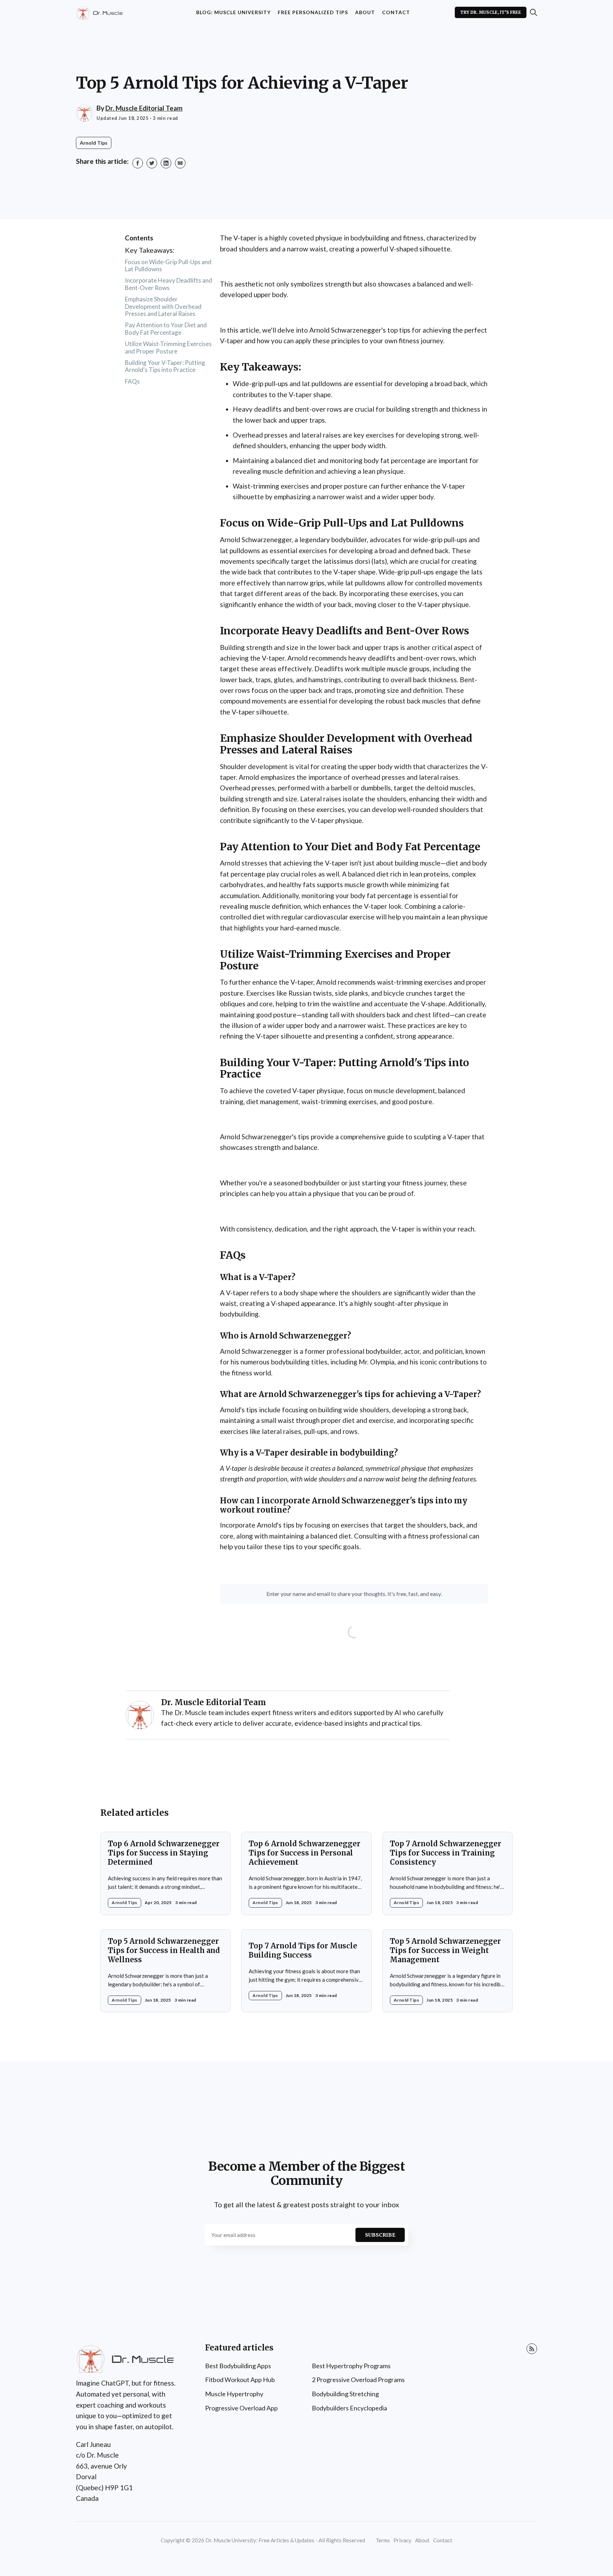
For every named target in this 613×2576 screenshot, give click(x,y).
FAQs (132, 381)
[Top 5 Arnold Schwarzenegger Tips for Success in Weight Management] (448, 1971)
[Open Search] (534, 12)
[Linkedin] (166, 163)
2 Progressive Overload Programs (358, 2380)
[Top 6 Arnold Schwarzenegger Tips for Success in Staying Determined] (165, 1873)
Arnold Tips (94, 143)
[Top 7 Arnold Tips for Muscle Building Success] (306, 1971)
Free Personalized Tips (313, 12)
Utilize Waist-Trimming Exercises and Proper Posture (168, 347)
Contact (396, 12)
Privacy (402, 2540)
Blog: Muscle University (233, 12)
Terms (383, 2540)
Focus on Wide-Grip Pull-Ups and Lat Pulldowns (168, 265)
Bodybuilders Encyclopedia (349, 2408)
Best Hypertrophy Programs (351, 2366)
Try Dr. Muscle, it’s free (491, 12)
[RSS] (532, 2349)
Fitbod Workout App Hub (240, 2380)
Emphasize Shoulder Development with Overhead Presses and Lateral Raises (163, 306)
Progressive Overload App (241, 2408)
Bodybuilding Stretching (345, 2394)
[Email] (180, 163)
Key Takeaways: (150, 250)
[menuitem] (233, 13)
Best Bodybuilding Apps (238, 2366)
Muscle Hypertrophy (234, 2394)
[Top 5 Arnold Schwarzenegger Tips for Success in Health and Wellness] (165, 1971)
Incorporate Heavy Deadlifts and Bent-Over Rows (169, 284)
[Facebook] (138, 163)
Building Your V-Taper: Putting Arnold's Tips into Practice (165, 366)
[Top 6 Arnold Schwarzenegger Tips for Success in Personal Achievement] (306, 1873)
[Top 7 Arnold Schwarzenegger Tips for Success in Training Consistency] (448, 1873)
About (365, 12)
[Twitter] (152, 163)
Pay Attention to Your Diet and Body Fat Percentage (166, 329)
